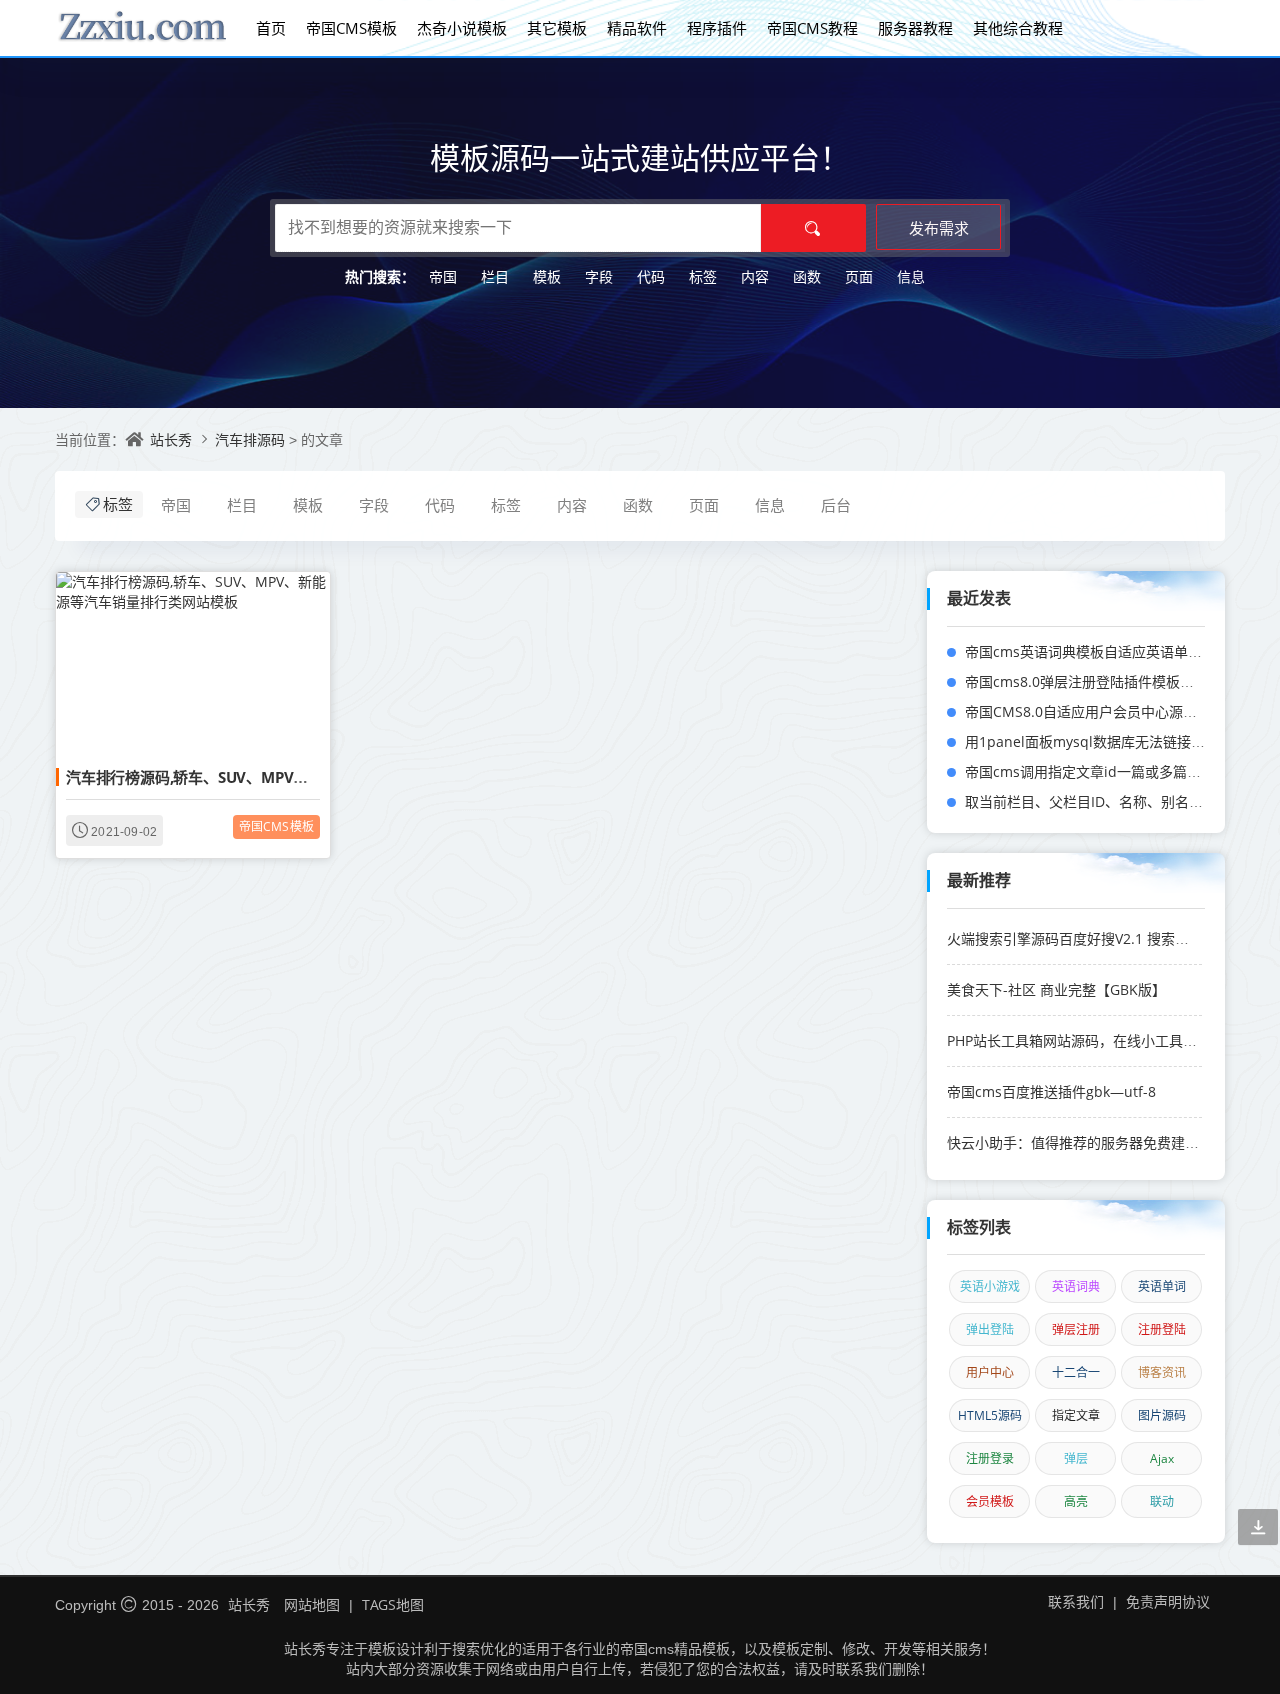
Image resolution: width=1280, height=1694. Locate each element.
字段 (599, 276)
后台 (836, 505)
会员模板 (990, 1501)
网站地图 (312, 1604)
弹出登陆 (990, 1329)
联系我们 (1076, 1601)
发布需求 (939, 228)
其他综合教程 (1018, 28)
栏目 (495, 276)
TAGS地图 (393, 1604)
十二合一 (1076, 1372)
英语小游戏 (990, 1286)
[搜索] (813, 228)
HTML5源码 (990, 1415)
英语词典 (1076, 1286)
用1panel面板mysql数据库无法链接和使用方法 (1113, 741)
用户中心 (990, 1372)
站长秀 (171, 439)
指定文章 (1076, 1415)
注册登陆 (1162, 1329)
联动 (1162, 1501)
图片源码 (1162, 1415)
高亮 (1076, 1501)
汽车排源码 (252, 439)
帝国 (443, 276)
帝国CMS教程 (812, 28)
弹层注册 (1076, 1329)
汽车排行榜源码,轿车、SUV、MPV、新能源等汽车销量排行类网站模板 (298, 777)
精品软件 (637, 28)
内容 (755, 276)
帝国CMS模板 (351, 28)
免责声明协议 (1168, 1601)
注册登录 (990, 1458)
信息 (911, 276)
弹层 (1076, 1458)
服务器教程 (915, 28)
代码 (651, 276)
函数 (807, 276)
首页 (271, 28)
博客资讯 (1162, 1372)
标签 (703, 276)
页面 (859, 276)
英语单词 (1162, 1286)
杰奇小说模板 (462, 28)
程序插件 (717, 28)
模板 (547, 276)
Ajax (1162, 1458)
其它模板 (557, 28)
